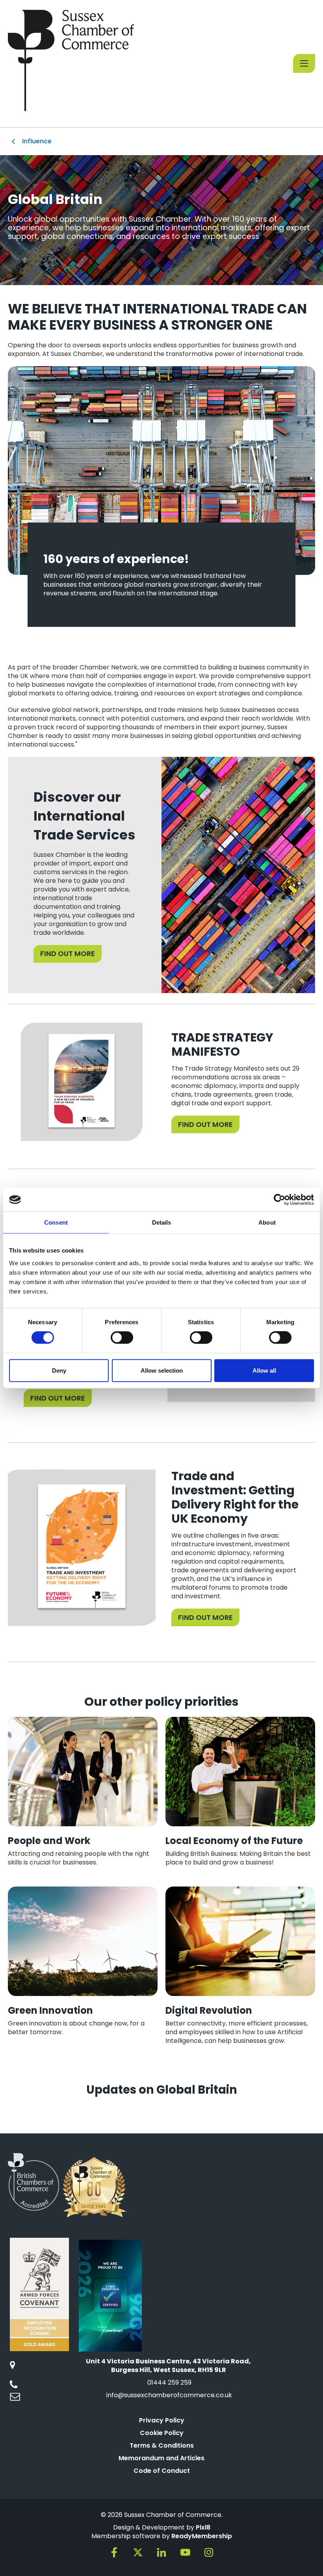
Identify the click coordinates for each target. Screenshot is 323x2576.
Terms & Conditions (162, 2445)
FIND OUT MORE (68, 953)
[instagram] (209, 2552)
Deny (59, 1370)
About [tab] (267, 1222)
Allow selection (162, 1370)
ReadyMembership (202, 2536)
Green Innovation (50, 2010)
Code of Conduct (162, 2471)
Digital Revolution (209, 2010)
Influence (37, 141)
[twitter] (138, 2552)
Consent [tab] (56, 1222)
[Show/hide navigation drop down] (304, 63)
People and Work (49, 1841)
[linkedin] (161, 2552)
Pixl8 (203, 2527)
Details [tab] (162, 1222)
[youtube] (185, 2552)
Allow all (264, 1370)
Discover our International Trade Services (84, 816)
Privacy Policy (162, 2420)
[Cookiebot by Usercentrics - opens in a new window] (279, 1200)
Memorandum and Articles (161, 2458)
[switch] (122, 1338)
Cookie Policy (162, 2433)
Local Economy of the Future (234, 1841)
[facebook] (114, 2552)
